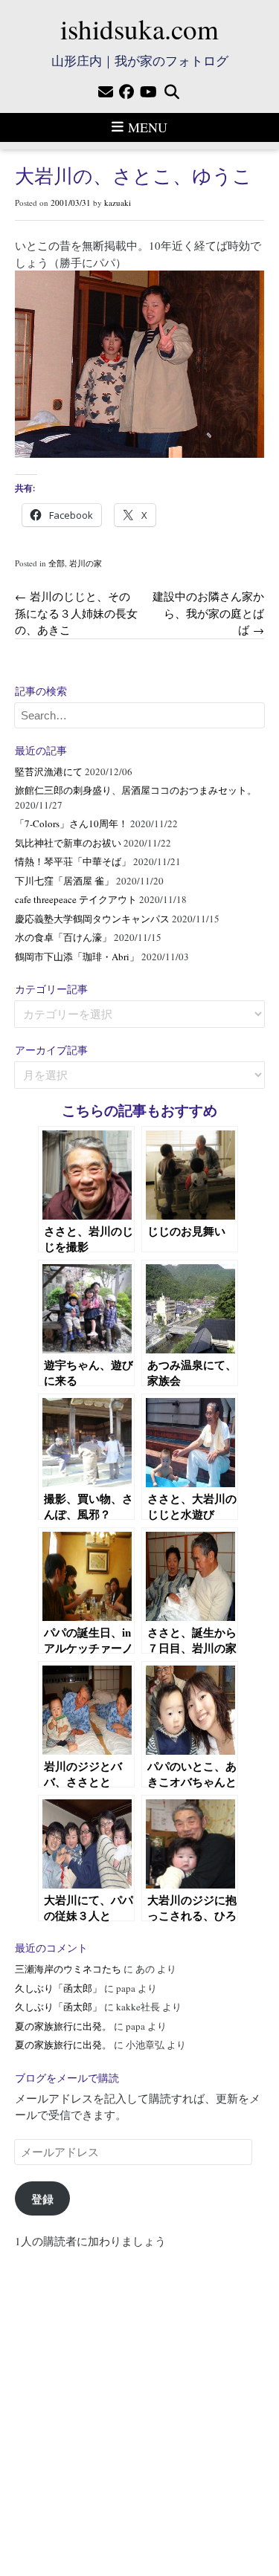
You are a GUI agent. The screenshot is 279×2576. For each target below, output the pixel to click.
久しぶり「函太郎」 (58, 1988)
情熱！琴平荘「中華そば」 (73, 861)
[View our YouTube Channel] (148, 92)
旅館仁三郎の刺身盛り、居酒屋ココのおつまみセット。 (136, 790)
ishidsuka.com (139, 29)
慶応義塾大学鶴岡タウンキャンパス (92, 919)
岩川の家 (86, 563)
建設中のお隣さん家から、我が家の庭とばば (208, 613)
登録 (42, 2198)
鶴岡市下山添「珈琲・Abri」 (77, 957)
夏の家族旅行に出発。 (63, 2026)
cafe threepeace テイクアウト (76, 899)
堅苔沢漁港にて (49, 771)
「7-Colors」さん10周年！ (71, 823)
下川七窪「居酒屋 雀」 (64, 881)
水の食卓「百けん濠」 (63, 937)
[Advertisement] (139, 2405)
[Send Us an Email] (106, 92)
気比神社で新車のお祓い (68, 843)
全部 (57, 563)
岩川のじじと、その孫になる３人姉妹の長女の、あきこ (76, 613)
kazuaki (118, 203)
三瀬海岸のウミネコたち (68, 1969)
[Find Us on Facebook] (126, 92)
